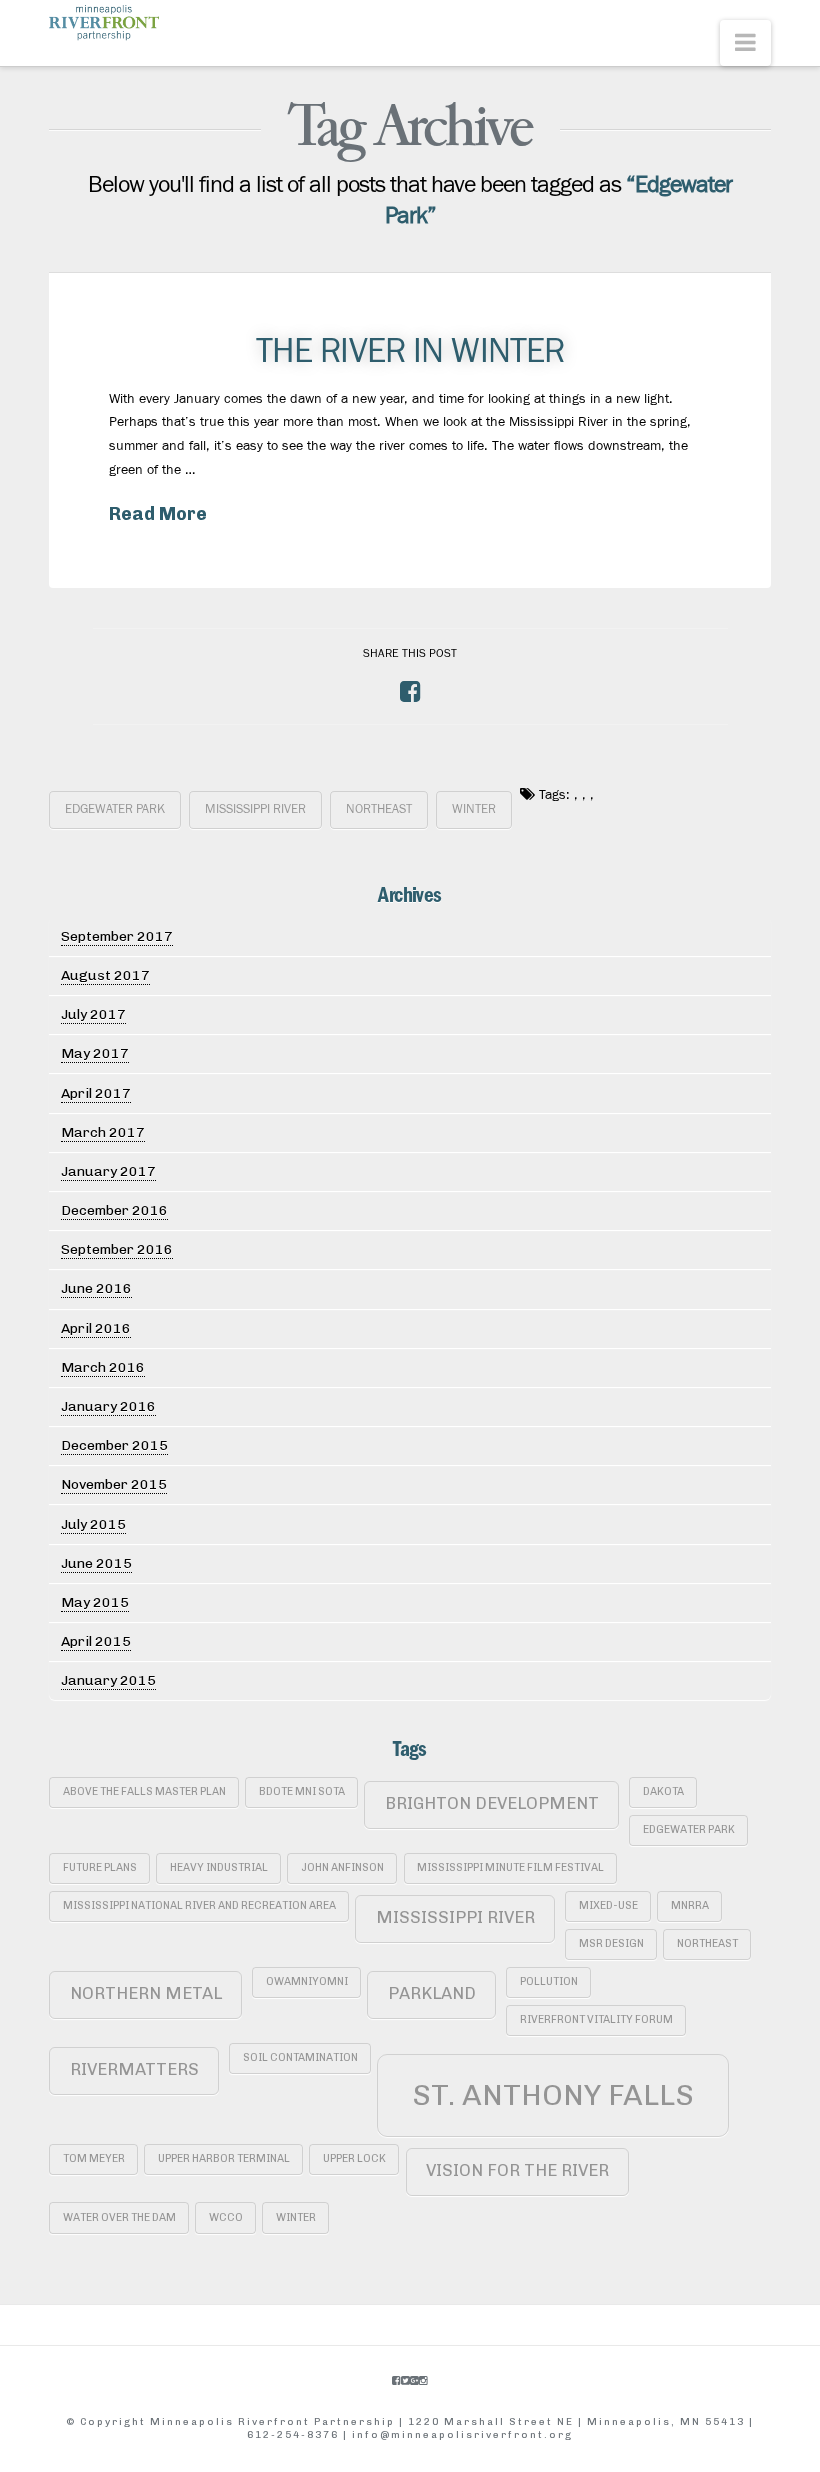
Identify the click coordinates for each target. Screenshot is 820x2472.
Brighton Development (492, 1803)
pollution (549, 1981)
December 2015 (114, 1445)
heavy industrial (219, 1867)
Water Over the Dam (119, 2217)
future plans (100, 1867)
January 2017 (108, 1171)
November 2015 (114, 1484)
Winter (474, 809)
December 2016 (114, 1210)
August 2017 (105, 975)
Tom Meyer (94, 2158)
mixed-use (608, 1905)
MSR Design (611, 1943)
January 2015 (108, 1680)
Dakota (663, 1791)
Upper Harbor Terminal (224, 2158)
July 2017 (93, 1014)
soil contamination (300, 2057)
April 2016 (96, 1328)
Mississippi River (255, 809)
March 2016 (103, 1367)
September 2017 (117, 936)
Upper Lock (354, 2158)
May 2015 (95, 1602)
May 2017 (95, 1053)
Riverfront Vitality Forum (596, 2019)
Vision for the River (517, 2170)
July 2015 (93, 1524)
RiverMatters (134, 2069)
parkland (432, 1993)
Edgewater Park (115, 809)
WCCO (226, 2217)
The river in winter (410, 351)
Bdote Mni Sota (302, 1791)
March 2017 (103, 1132)
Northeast (379, 809)
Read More (158, 513)
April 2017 (96, 1093)
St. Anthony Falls (553, 2094)
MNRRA (690, 1905)
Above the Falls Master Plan (144, 1791)
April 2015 (96, 1641)
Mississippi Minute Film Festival (510, 1867)
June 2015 (96, 1563)
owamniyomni (307, 1981)
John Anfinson (342, 1867)
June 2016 (96, 1288)
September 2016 (117, 1249)
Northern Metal (146, 1993)
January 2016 (108, 1406)
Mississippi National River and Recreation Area (199, 1905)
